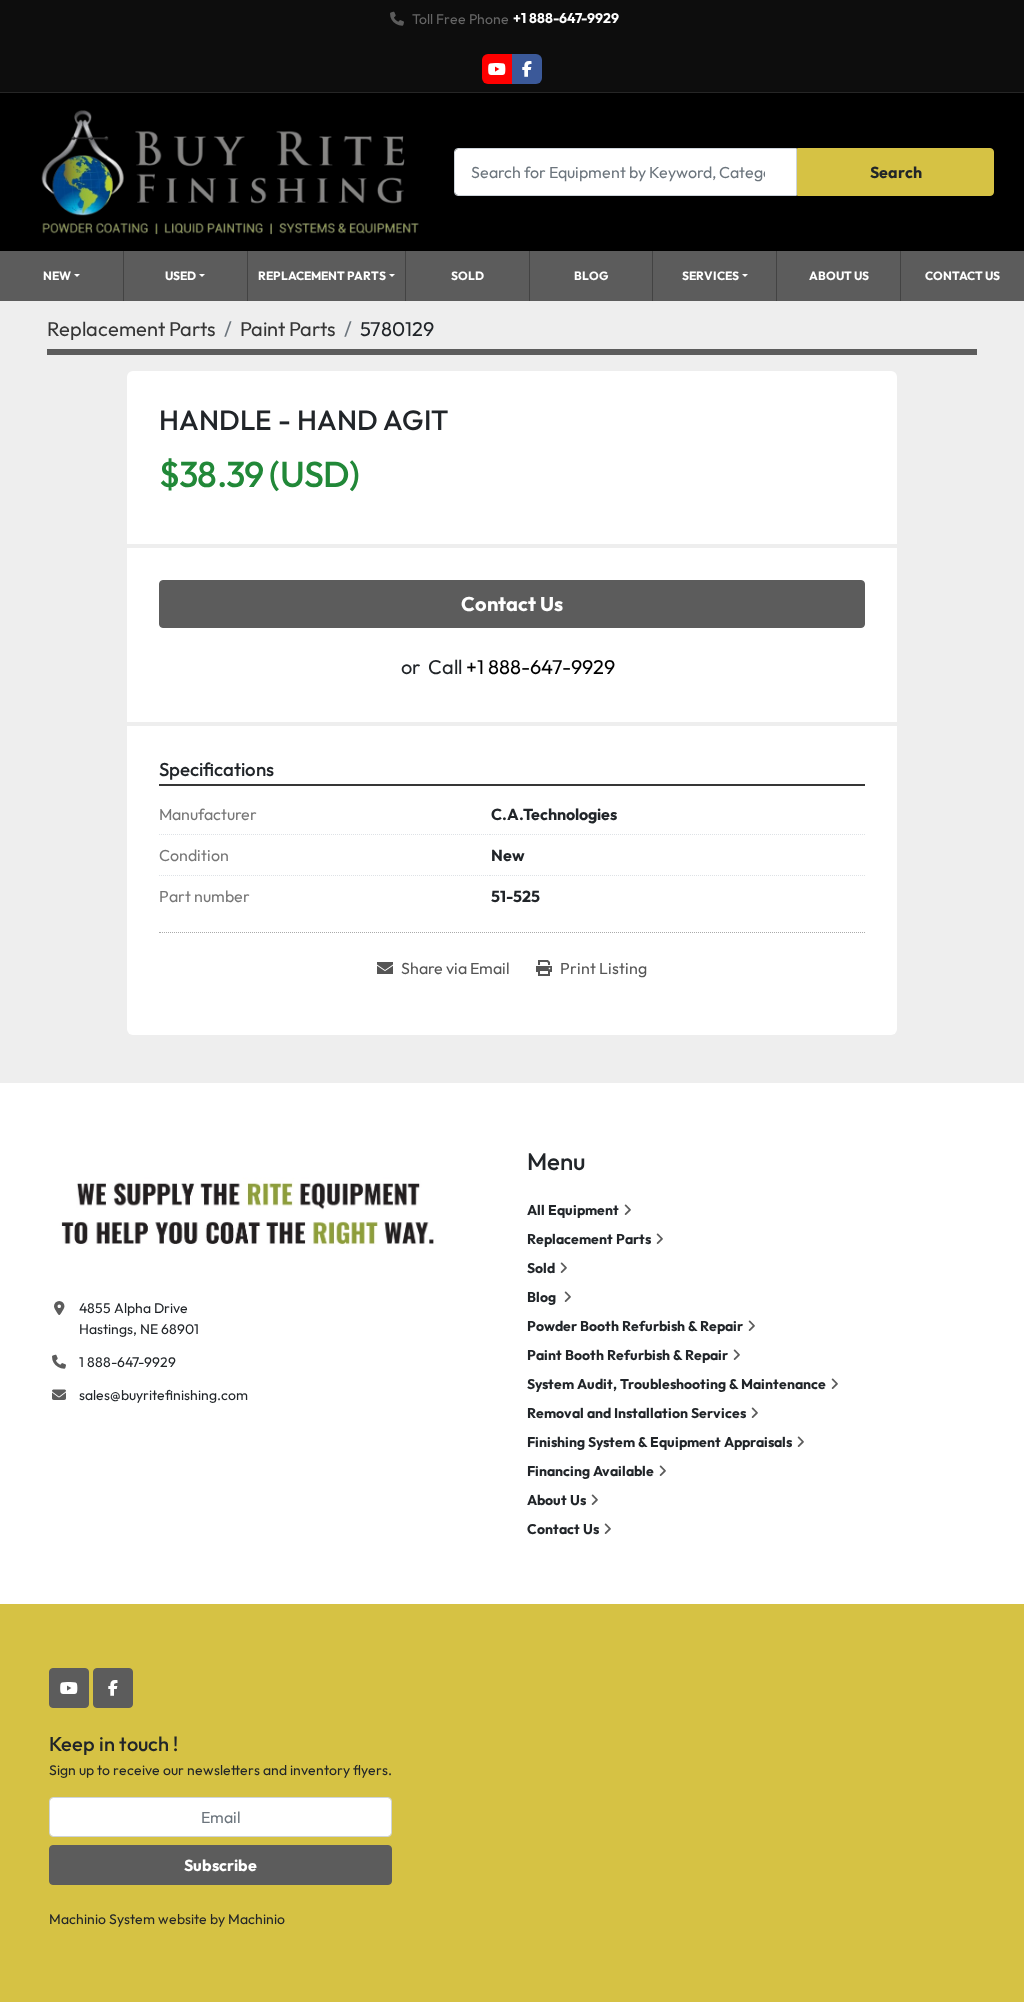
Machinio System (102, 1919)
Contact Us (962, 275)
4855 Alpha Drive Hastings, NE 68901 (139, 1318)
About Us (839, 275)
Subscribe (220, 1865)
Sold (467, 275)
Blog (591, 275)
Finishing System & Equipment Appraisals (659, 1442)
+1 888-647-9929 (566, 18)
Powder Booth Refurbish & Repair (635, 1326)
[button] (61, 276)
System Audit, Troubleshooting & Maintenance (676, 1384)
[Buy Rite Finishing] (247, 1209)
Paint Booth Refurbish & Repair (627, 1355)
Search (896, 172)
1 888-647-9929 (127, 1362)
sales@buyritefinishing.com (163, 1395)
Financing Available (590, 1471)
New (57, 275)
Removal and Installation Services (636, 1413)
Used (180, 275)
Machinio (256, 1919)
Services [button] (710, 275)
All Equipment (573, 1210)
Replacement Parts (322, 275)
